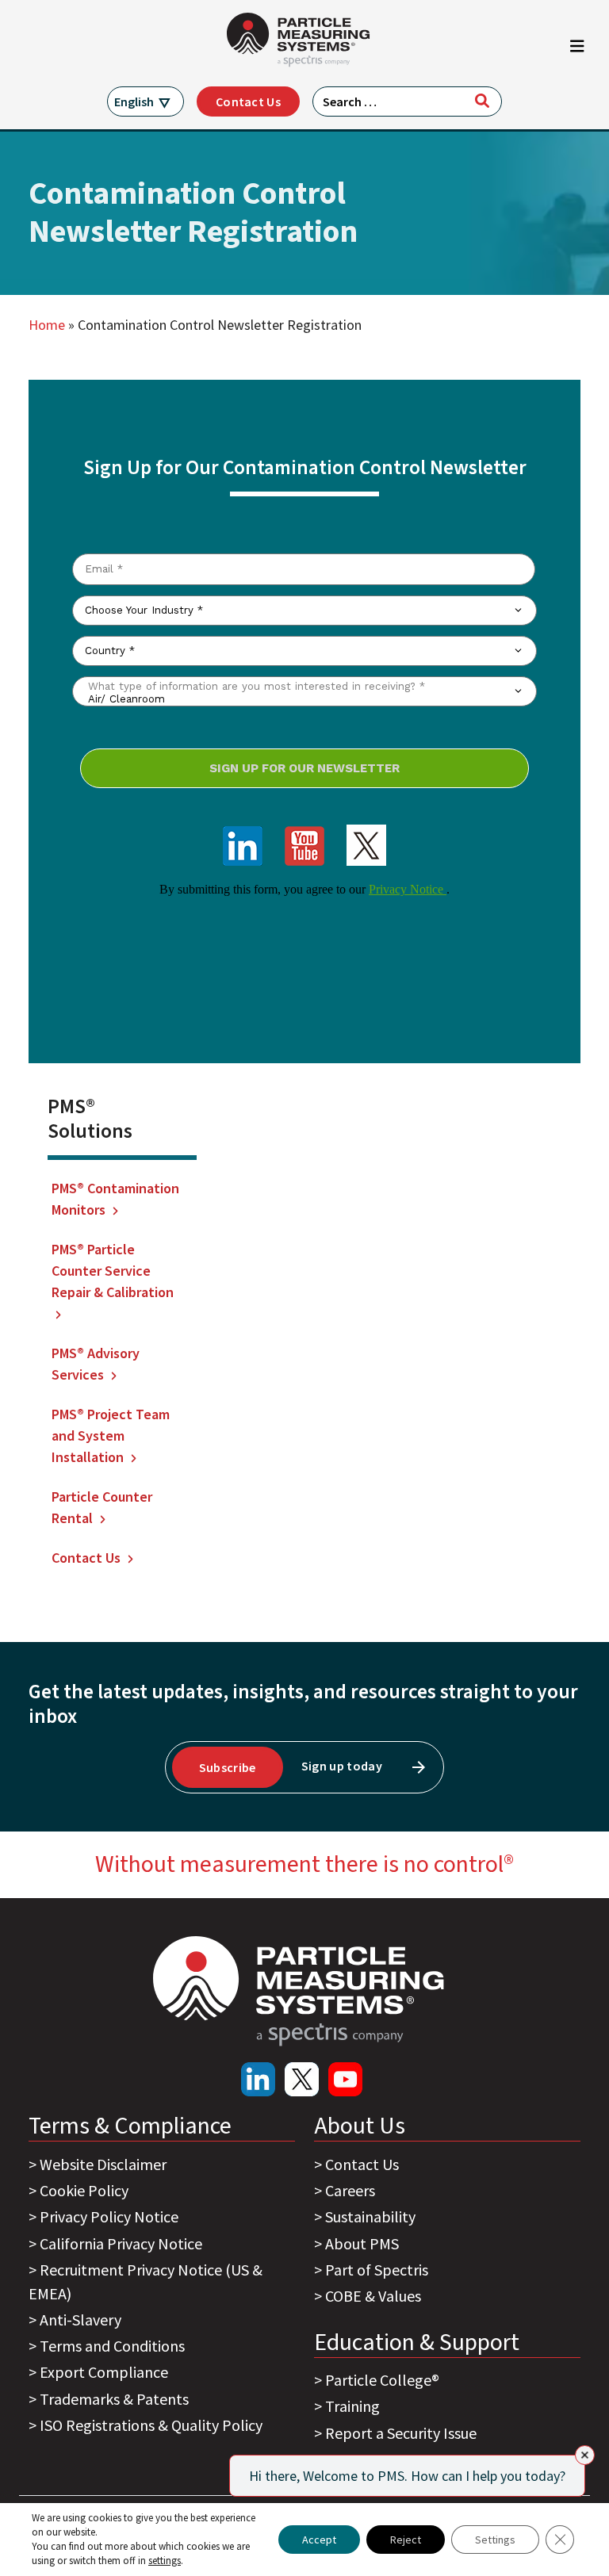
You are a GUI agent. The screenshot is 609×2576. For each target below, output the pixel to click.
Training (352, 2406)
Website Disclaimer (103, 2164)
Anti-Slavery (80, 2320)
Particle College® (382, 2380)
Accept (319, 2540)
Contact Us (248, 101)
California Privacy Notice (121, 2243)
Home (47, 325)
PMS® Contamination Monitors (115, 1199)
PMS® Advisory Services (96, 1364)
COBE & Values (373, 2296)
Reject (406, 2540)
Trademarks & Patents (114, 2399)
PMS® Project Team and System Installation (111, 1435)
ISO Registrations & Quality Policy (151, 2425)
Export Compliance (104, 2372)
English (134, 101)
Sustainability (370, 2216)
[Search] (482, 101)
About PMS (362, 2243)
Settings (495, 2540)
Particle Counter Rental (102, 1507)
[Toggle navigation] (577, 50)
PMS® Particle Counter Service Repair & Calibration (113, 1271)
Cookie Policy (84, 2190)
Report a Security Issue (401, 2433)
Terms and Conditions (112, 2346)
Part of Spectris (377, 2270)
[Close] (585, 2455)
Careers (350, 2190)
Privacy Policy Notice (109, 2216)
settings (165, 2561)
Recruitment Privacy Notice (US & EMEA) (146, 2281)
